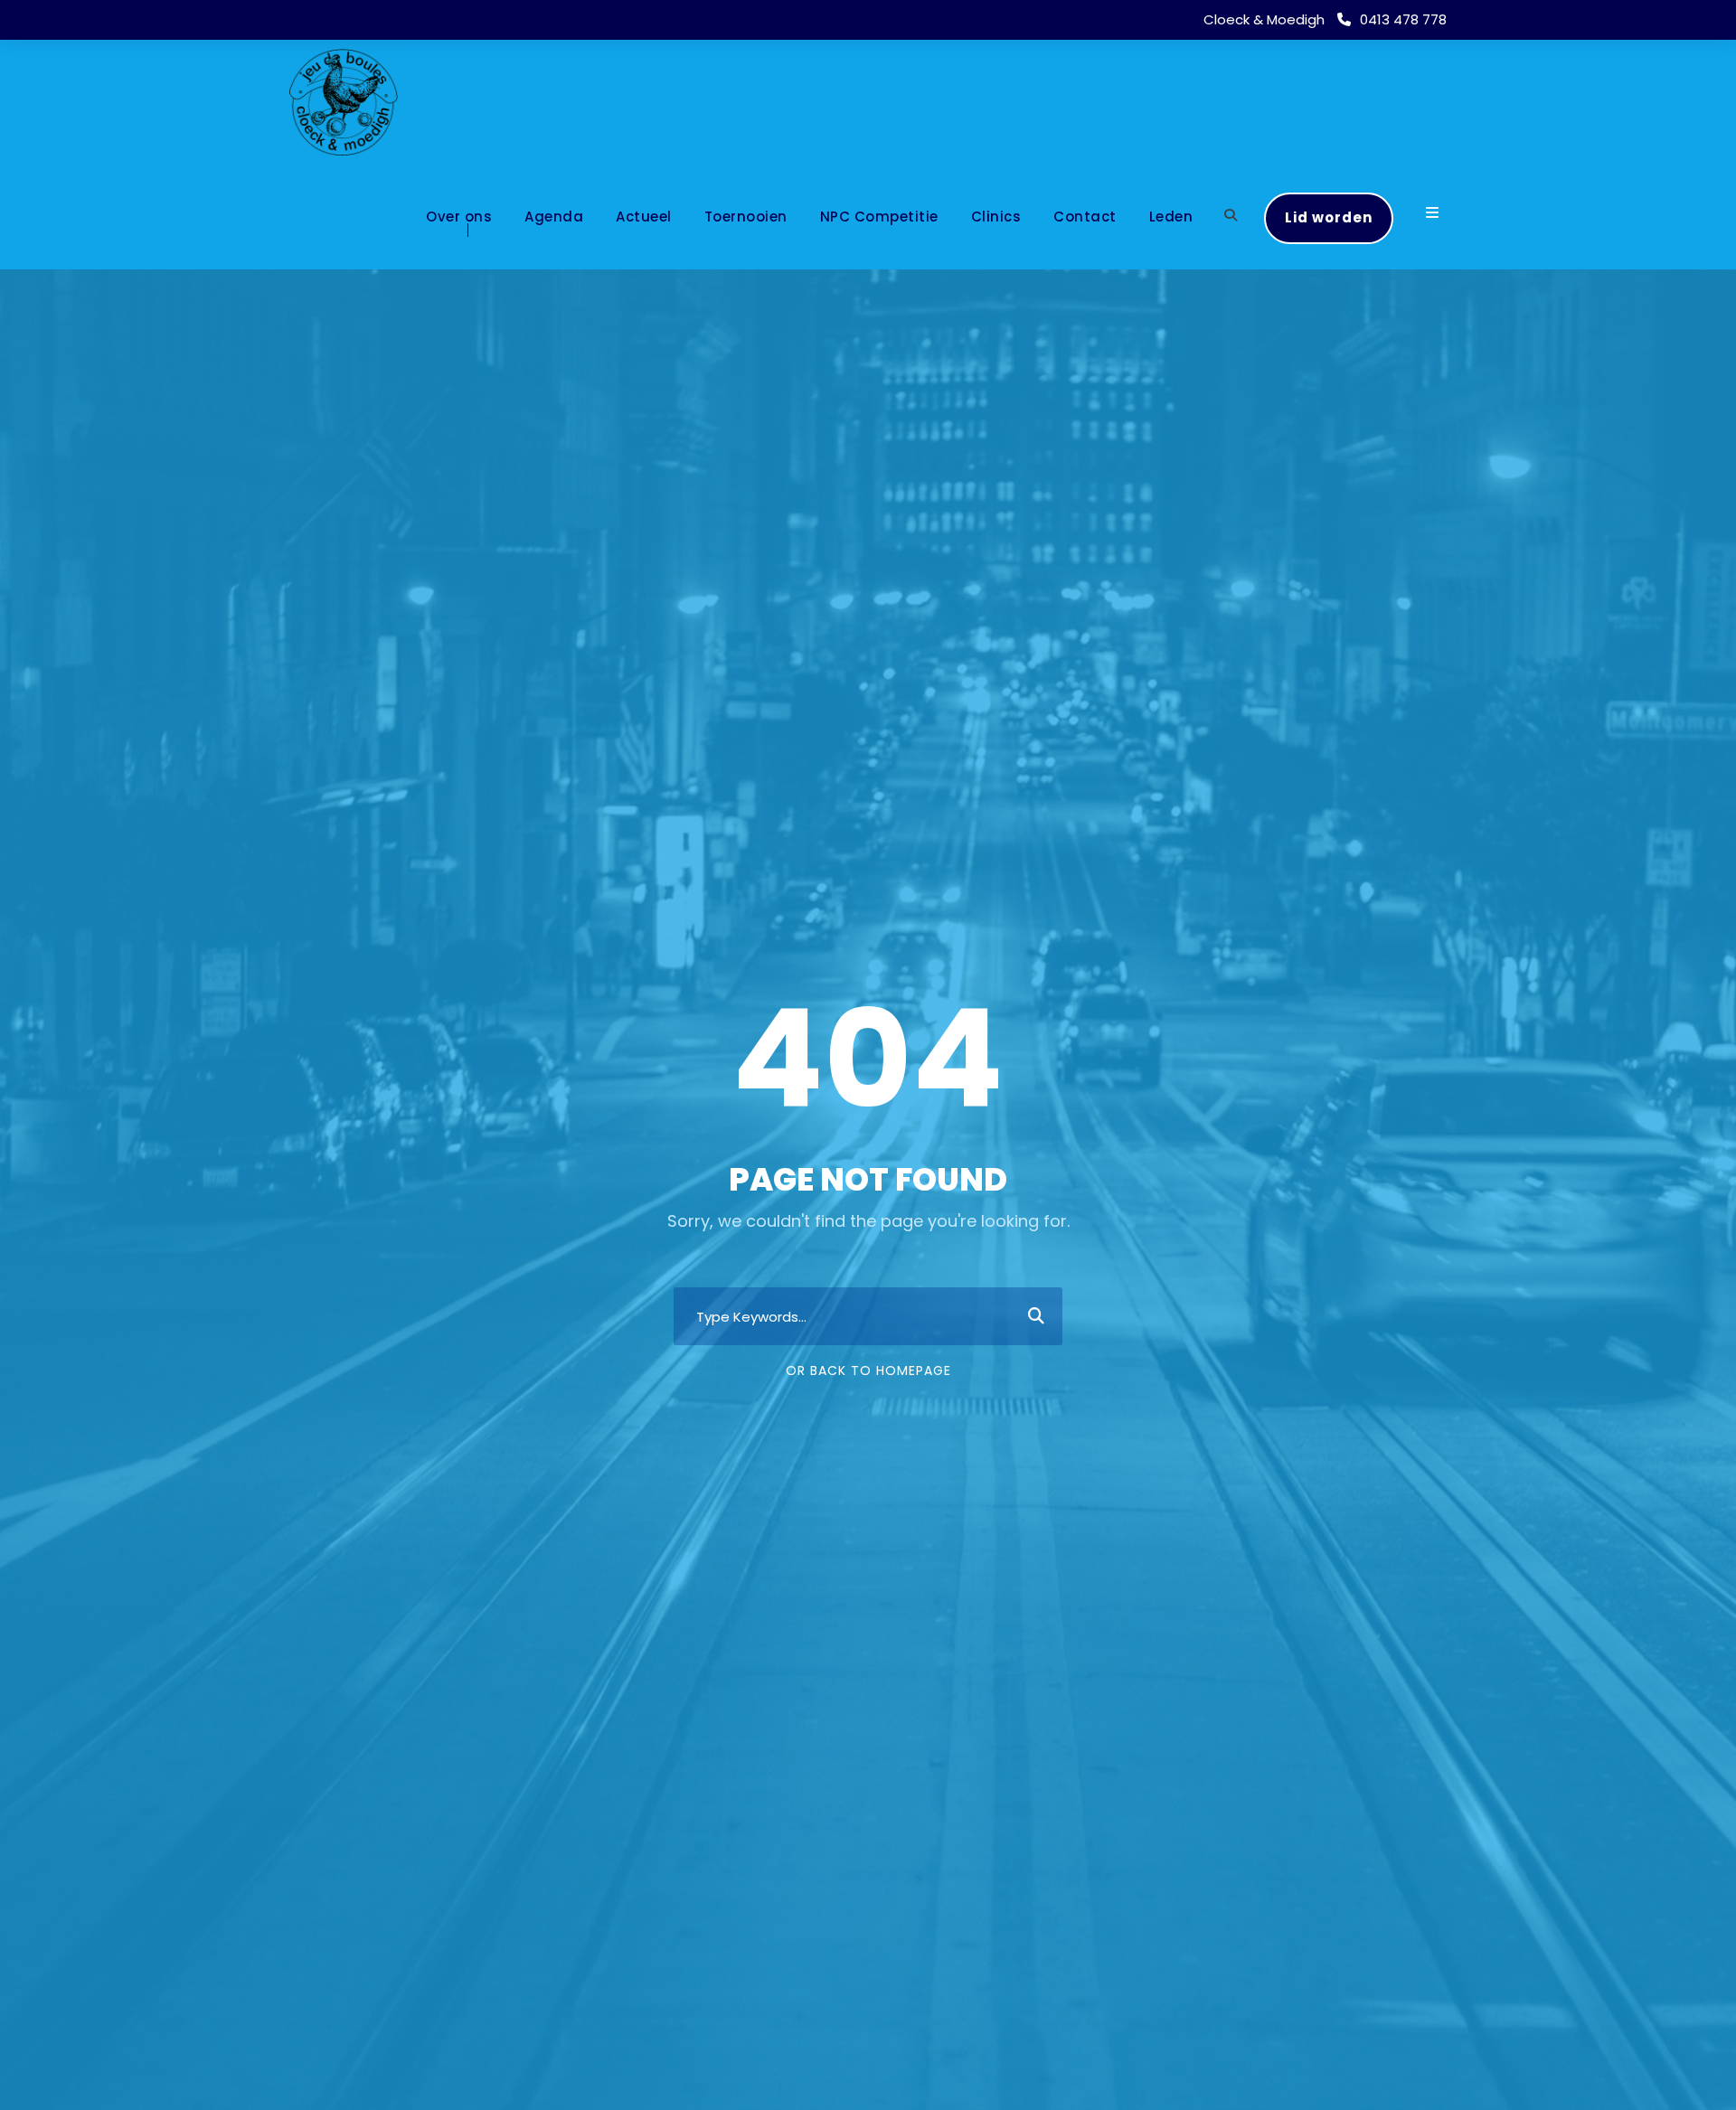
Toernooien (746, 217)
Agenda (554, 217)
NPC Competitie (879, 217)
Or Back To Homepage (868, 1371)
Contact (1085, 217)
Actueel (644, 217)
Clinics (996, 217)
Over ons (459, 217)
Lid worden (1329, 217)
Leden (1171, 217)
